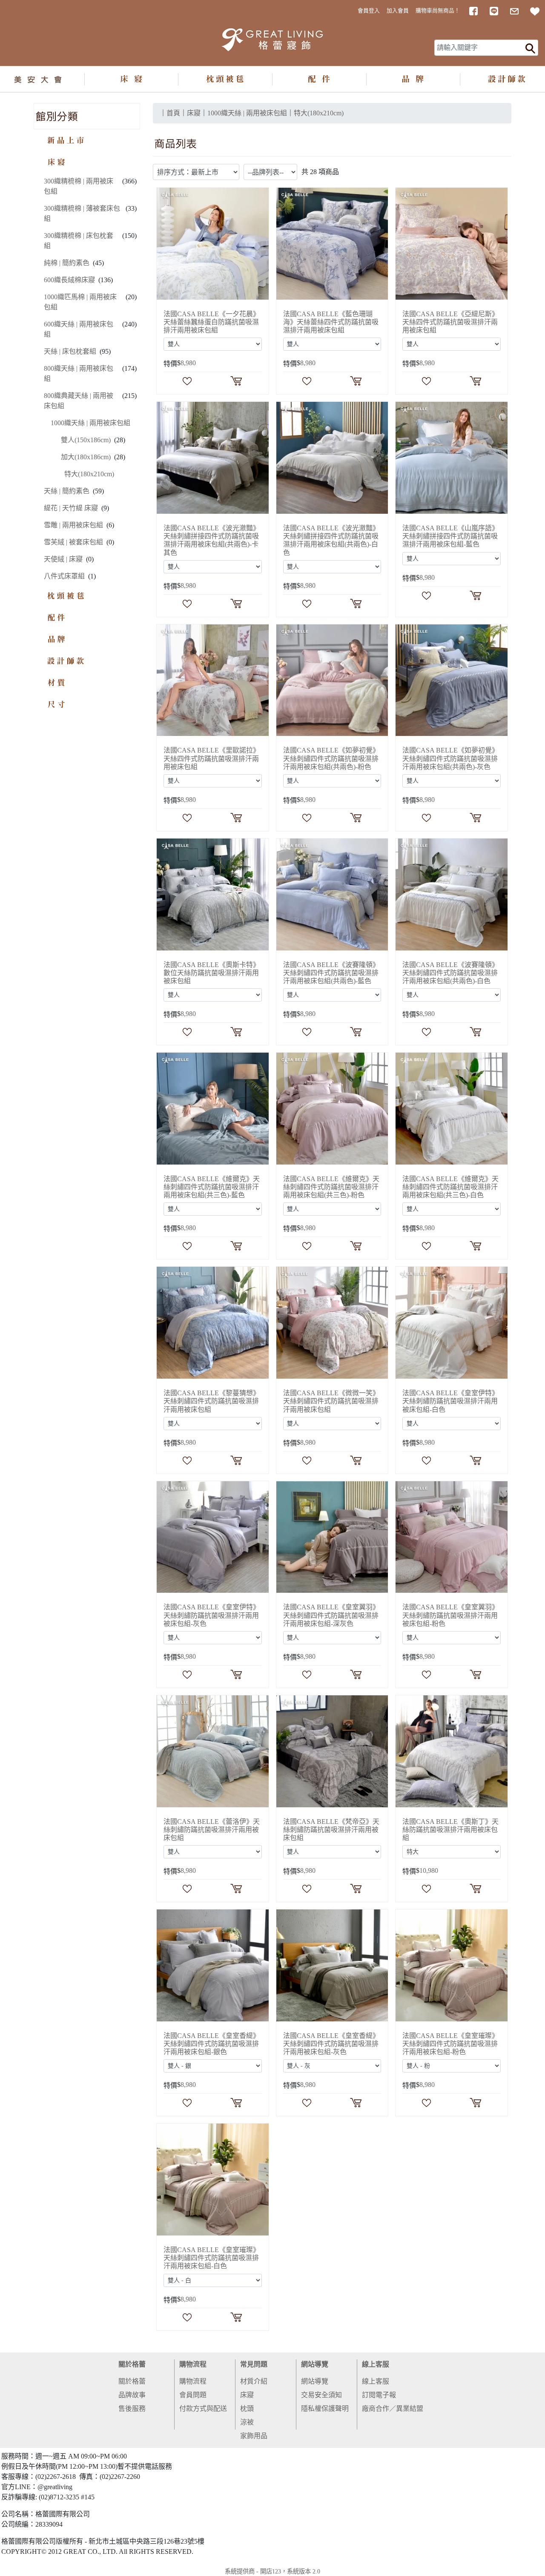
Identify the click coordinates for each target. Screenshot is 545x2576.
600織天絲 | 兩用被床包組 (79, 329)
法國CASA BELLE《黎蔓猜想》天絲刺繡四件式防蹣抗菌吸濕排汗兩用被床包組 (212, 1401)
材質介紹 (254, 2381)
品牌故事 (132, 2395)
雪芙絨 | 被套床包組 (73, 542)
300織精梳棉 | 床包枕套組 (79, 241)
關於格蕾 (132, 2364)
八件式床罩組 (64, 576)
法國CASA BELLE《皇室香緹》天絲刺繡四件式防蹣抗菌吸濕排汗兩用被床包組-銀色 (212, 2044)
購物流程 (193, 2364)
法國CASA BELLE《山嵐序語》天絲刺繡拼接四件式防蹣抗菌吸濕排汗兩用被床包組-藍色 (450, 536)
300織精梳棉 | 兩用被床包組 (79, 186)
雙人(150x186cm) (86, 440)
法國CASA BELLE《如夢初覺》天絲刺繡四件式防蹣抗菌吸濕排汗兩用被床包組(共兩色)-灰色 (450, 758)
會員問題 (193, 2395)
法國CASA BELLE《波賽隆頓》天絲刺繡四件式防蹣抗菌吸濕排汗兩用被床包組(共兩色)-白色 (450, 973)
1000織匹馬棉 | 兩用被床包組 (80, 302)
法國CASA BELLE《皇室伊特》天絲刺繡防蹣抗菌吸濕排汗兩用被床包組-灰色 (212, 1615)
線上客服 (376, 2364)
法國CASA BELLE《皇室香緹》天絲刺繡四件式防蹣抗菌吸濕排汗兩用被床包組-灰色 (331, 2044)
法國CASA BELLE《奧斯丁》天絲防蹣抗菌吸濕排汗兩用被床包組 (450, 1830)
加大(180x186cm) (86, 457)
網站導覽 (315, 2364)
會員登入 (369, 11)
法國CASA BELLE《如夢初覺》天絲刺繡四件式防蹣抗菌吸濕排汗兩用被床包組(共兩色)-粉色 (331, 758)
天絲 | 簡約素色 (67, 491)
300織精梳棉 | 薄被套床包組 (82, 213)
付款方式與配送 (203, 2409)
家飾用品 (254, 2436)
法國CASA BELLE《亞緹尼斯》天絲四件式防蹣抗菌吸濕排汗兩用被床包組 (450, 322)
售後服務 (132, 2409)
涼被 (247, 2422)
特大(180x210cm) (89, 474)
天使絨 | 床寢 (63, 559)
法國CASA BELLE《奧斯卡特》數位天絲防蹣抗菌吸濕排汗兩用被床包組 (212, 973)
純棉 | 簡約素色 (67, 263)
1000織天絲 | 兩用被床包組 (90, 423)
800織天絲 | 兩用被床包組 (79, 374)
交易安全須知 (321, 2395)
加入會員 (398, 11)
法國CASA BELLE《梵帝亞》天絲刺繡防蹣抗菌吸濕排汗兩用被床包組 (331, 1830)
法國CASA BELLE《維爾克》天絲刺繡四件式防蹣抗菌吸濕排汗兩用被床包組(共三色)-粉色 (331, 1187)
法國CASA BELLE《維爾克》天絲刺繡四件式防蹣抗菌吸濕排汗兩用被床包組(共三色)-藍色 (212, 1187)
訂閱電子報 (379, 2395)
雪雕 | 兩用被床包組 (73, 525)
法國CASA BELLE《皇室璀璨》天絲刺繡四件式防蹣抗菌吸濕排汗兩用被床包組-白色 (212, 2258)
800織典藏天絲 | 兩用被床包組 (79, 401)
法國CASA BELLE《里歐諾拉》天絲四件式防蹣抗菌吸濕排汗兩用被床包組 (212, 758)
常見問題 (254, 2364)
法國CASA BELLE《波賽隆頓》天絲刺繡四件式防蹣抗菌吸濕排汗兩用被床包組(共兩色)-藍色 (331, 973)
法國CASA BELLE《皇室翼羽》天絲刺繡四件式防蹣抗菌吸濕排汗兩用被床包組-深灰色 (331, 1615)
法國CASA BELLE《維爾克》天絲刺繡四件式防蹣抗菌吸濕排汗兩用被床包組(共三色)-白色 (450, 1187)
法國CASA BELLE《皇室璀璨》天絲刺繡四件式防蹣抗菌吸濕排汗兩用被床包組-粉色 (450, 2044)
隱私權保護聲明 (325, 2409)
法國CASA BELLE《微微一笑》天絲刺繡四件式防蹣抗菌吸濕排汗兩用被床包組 (331, 1401)
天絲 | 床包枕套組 (70, 351)
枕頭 (247, 2409)
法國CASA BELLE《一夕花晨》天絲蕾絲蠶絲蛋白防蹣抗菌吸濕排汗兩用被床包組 (212, 322)
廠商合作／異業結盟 (393, 2409)
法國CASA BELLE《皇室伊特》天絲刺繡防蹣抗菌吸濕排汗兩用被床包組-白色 (450, 1401)
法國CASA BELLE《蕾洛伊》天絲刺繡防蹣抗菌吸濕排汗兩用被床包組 (212, 1830)
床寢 (247, 2395)
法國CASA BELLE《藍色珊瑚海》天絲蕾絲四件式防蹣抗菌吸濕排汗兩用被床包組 (331, 322)
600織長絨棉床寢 (69, 280)
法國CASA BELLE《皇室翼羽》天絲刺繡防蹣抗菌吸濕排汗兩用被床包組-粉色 (450, 1615)
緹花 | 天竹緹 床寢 (71, 508)
